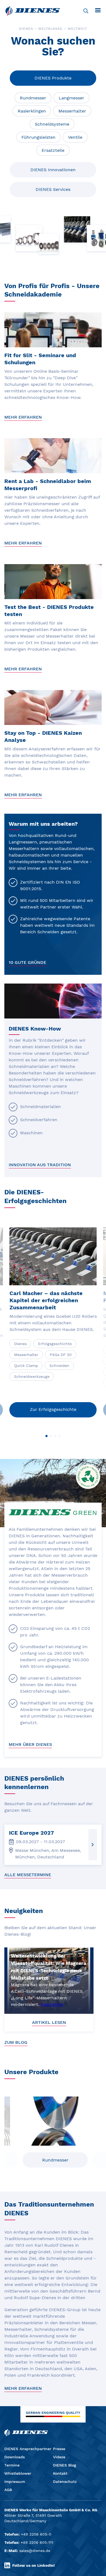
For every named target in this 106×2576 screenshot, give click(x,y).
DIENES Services (53, 189)
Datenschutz (65, 2482)
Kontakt (60, 2473)
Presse (59, 2449)
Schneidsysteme (52, 124)
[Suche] (86, 11)
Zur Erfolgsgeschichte (53, 1409)
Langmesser (71, 98)
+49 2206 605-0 (36, 2534)
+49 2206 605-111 (37, 2542)
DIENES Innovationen (53, 170)
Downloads (15, 2457)
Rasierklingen (32, 111)
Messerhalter (72, 111)
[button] (46, 1436)
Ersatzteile (53, 150)
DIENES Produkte (53, 78)
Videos (59, 2457)
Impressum (15, 2482)
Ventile (75, 137)
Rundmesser (33, 98)
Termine (12, 2465)
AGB (8, 2490)
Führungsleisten (38, 137)
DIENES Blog (65, 2465)
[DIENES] (33, 11)
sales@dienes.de (35, 2551)
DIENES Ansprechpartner (28, 2449)
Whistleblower (18, 2473)
